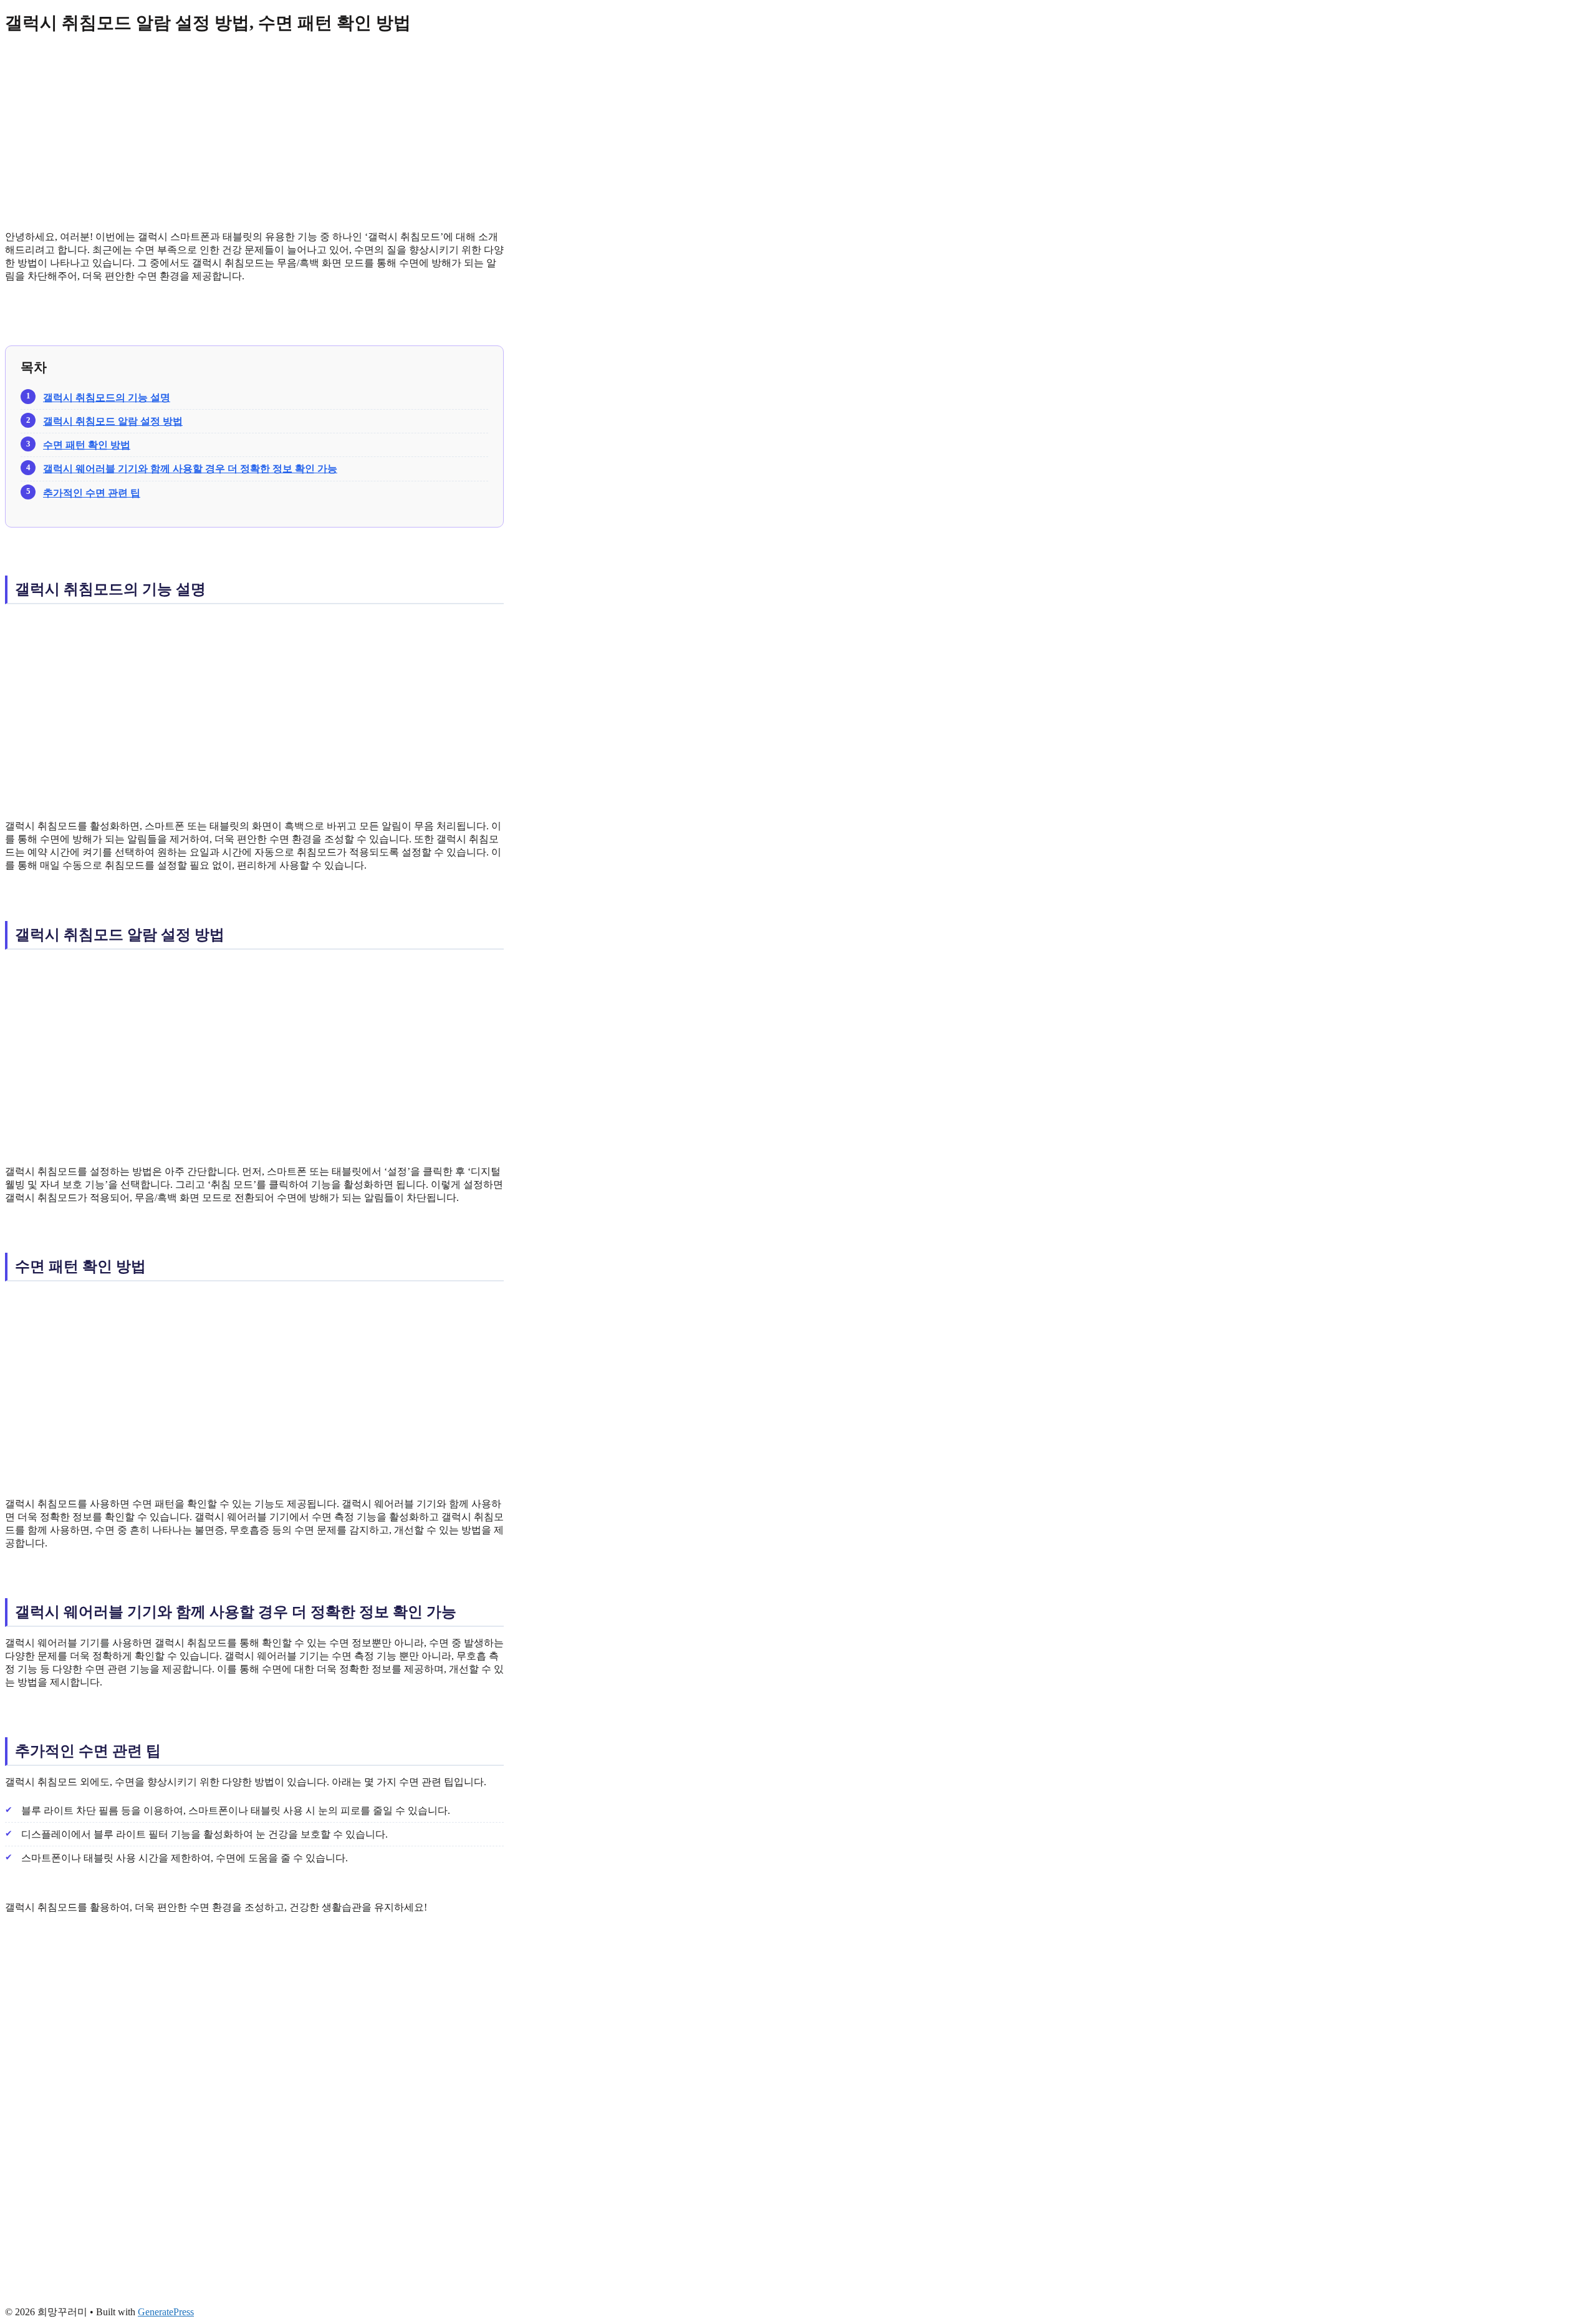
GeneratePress (166, 2312)
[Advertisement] (254, 133)
